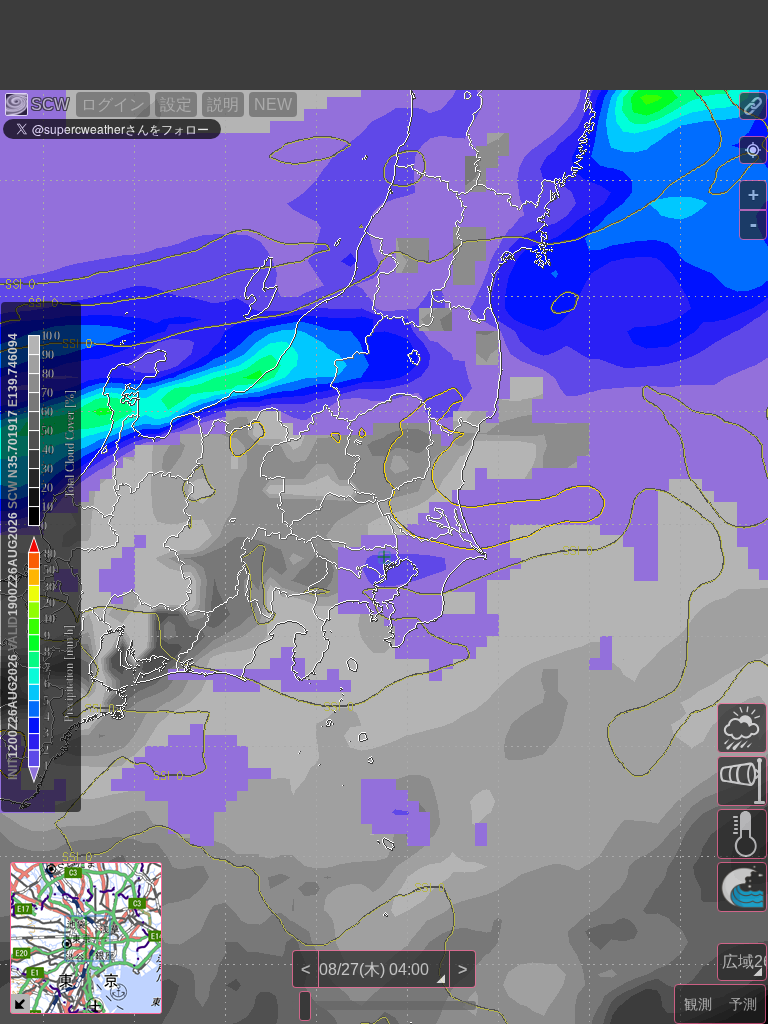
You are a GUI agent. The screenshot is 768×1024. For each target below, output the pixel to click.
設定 (176, 104)
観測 (698, 1004)
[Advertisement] (364, 45)
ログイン (113, 104)
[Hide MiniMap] (20, 1003)
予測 (743, 1004)
